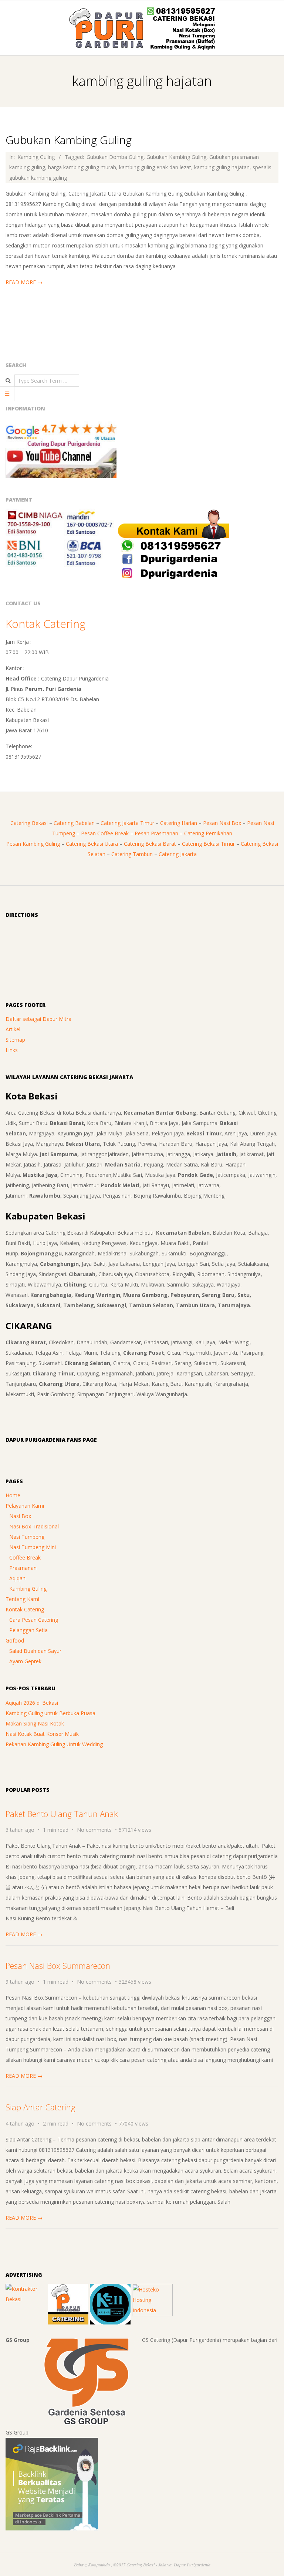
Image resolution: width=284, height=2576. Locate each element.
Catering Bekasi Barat (150, 844)
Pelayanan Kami (25, 1506)
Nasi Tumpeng (27, 1537)
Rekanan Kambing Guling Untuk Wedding (54, 1744)
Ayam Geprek (25, 1661)
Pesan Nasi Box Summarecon (58, 1966)
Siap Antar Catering (40, 2107)
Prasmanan (23, 1568)
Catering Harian (179, 823)
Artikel (13, 1029)
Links (12, 1050)
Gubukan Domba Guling (115, 157)
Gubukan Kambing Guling (69, 140)
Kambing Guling (36, 157)
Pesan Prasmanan (156, 833)
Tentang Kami (22, 1599)
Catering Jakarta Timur (127, 823)
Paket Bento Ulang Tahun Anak (62, 1814)
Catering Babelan (74, 823)
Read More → (24, 282)
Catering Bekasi (29, 823)
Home (13, 1495)
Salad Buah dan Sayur (35, 1651)
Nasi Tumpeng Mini (33, 1547)
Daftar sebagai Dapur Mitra (38, 1019)
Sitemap (15, 1040)
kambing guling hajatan (222, 167)
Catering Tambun (132, 854)
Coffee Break (25, 1557)
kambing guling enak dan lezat (155, 167)
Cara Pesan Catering (34, 1620)
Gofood (15, 1640)
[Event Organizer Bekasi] (110, 2289)
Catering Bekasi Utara (92, 844)
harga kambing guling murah (82, 167)
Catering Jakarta (178, 854)
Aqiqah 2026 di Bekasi (32, 1703)
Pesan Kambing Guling (33, 844)
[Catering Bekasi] (68, 2289)
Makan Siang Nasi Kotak (35, 1723)
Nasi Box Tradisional (34, 1526)
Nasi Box (20, 1516)
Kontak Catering (45, 624)
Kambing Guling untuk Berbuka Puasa (50, 1713)
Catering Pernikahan (208, 833)
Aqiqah (17, 1578)
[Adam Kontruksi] (26, 2289)
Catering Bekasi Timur (208, 844)
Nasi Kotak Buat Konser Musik (42, 1734)
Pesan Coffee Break (105, 833)
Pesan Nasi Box (222, 823)
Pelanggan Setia (28, 1630)
